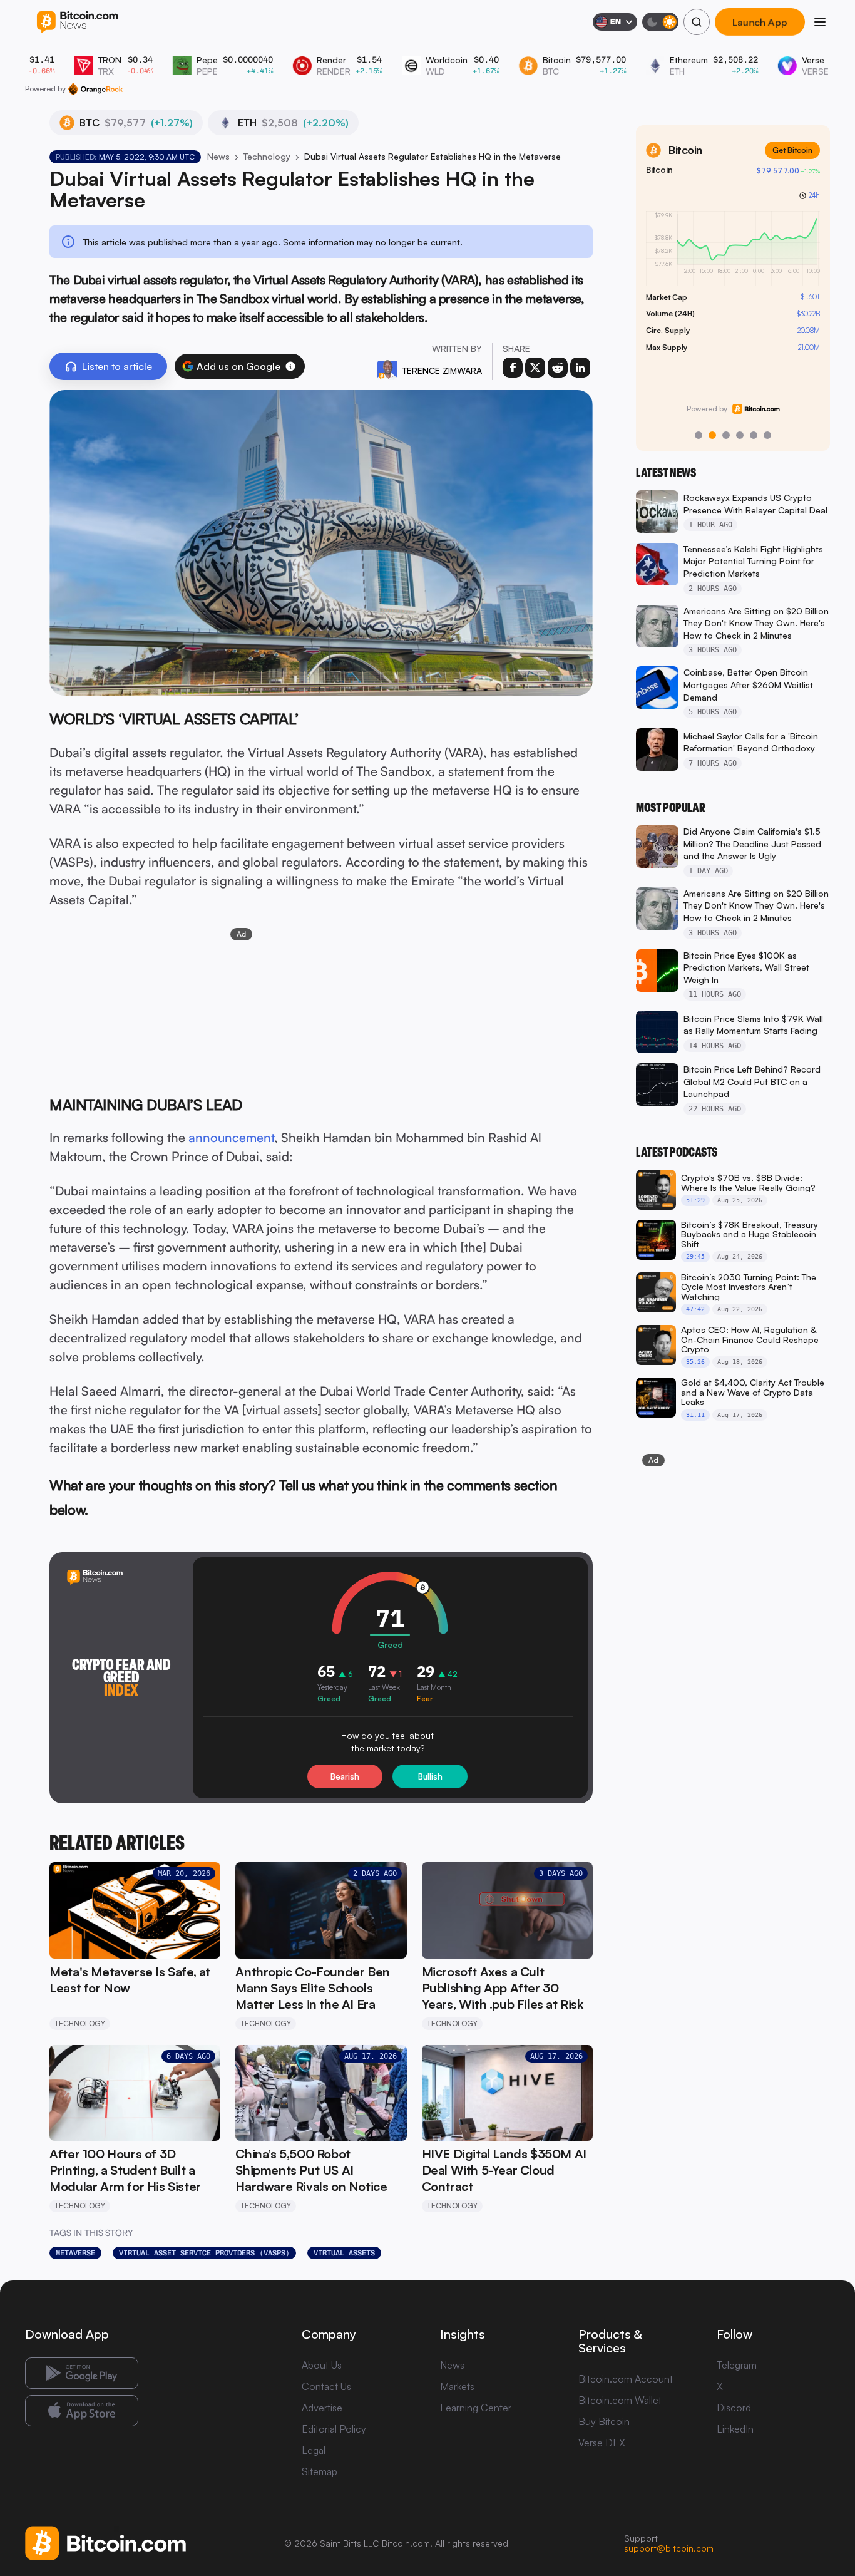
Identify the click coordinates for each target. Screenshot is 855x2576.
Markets (457, 2386)
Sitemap (320, 2471)
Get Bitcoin (792, 150)
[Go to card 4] (740, 435)
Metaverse (75, 2253)
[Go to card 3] (726, 435)
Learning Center (476, 2408)
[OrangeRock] (95, 89)
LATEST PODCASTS (677, 1152)
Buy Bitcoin (604, 2421)
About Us (322, 2365)
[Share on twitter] (535, 368)
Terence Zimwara (442, 370)
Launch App (760, 22)
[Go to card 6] (767, 435)
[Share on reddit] (558, 368)
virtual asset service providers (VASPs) (204, 2253)
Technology (267, 156)
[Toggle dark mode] (660, 22)
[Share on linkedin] (580, 368)
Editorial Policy (334, 2429)
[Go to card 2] (712, 435)
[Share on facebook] (513, 368)
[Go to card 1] (699, 435)
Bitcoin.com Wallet (620, 2400)
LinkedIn (735, 2429)
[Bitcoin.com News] (77, 22)
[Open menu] (820, 22)
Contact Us (326, 2386)
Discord (734, 2408)
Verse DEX (602, 2443)
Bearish (345, 1776)
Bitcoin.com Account (626, 2379)
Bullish (430, 1776)
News (218, 156)
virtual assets (344, 2253)
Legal (314, 2450)
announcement (231, 1137)
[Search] (697, 22)
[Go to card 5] (754, 435)
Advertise (322, 2408)
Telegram (737, 2365)
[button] (290, 366)
